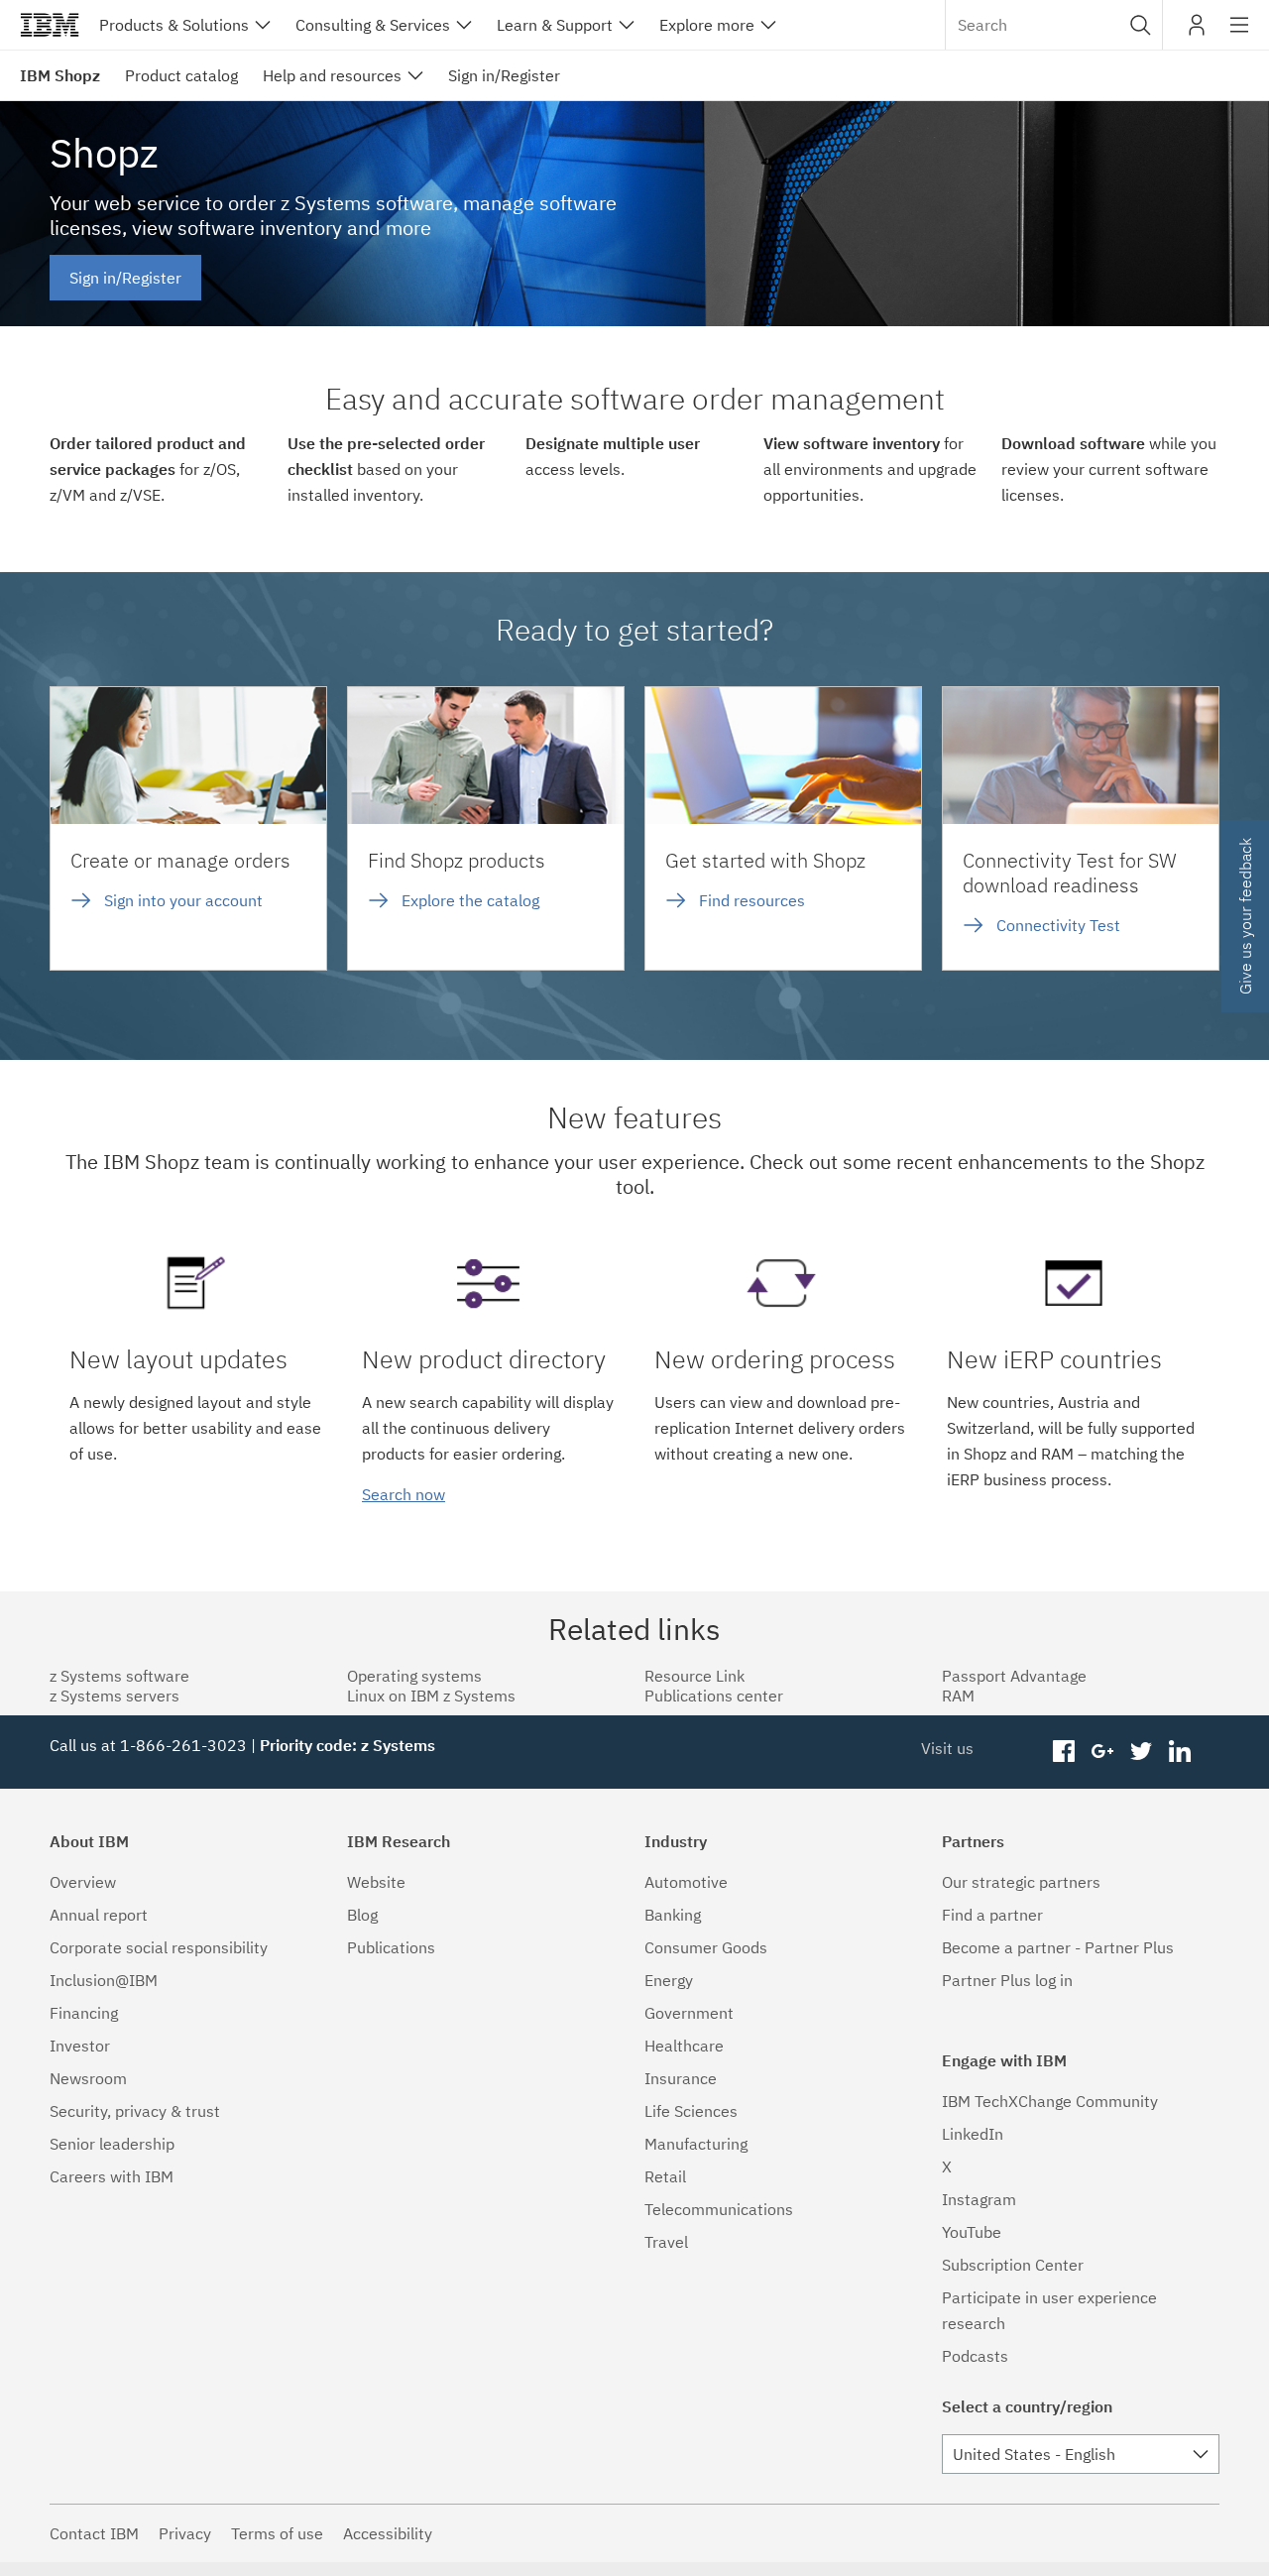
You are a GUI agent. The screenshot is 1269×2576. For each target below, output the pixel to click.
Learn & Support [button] (555, 25)
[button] (1141, 25)
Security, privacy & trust (135, 2111)
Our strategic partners (1021, 1882)
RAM (958, 1696)
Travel (666, 2242)
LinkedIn (973, 2134)
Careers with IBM (112, 2176)
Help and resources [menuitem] (332, 75)
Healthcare (684, 2046)
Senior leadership (112, 2144)
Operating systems (414, 1676)
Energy (669, 1980)
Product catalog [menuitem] (181, 75)
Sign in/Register (125, 278)
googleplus (1103, 1752)
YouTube (972, 2232)
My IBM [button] (1197, 32)
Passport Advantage (1014, 1676)
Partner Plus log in (1007, 1980)
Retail (665, 2176)
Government (689, 2013)
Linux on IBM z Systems (431, 1696)
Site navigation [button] (1240, 35)
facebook (1064, 1752)
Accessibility (388, 2533)
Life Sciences (691, 2111)
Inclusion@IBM (104, 1980)
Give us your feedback (1245, 916)
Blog (362, 1915)
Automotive (686, 1882)
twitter (1141, 1752)
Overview (83, 1882)
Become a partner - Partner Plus (1058, 1947)
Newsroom (88, 2078)
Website (376, 1882)
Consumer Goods (706, 1947)
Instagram (979, 2199)
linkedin (1179, 1752)
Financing (84, 2013)
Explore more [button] (707, 25)
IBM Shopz (60, 75)
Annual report (99, 1915)
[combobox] (1054, 25)
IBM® (50, 25)
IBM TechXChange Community (1050, 2101)
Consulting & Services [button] (373, 25)
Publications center (714, 1696)
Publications (391, 1947)
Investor (80, 2046)
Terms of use (277, 2533)
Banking (673, 1915)
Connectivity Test (1058, 925)
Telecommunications (719, 2209)
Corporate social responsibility (159, 1947)
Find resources (752, 900)
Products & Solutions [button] (174, 25)
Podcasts (975, 2356)
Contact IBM (94, 2533)
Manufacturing (696, 2144)
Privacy (185, 2533)
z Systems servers (115, 1696)
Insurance (681, 2078)
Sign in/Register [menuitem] (504, 75)
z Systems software (119, 1676)
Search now (404, 1494)
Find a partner (992, 1915)
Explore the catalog (470, 900)
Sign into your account (183, 900)
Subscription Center (1013, 2265)
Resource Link (694, 1676)
